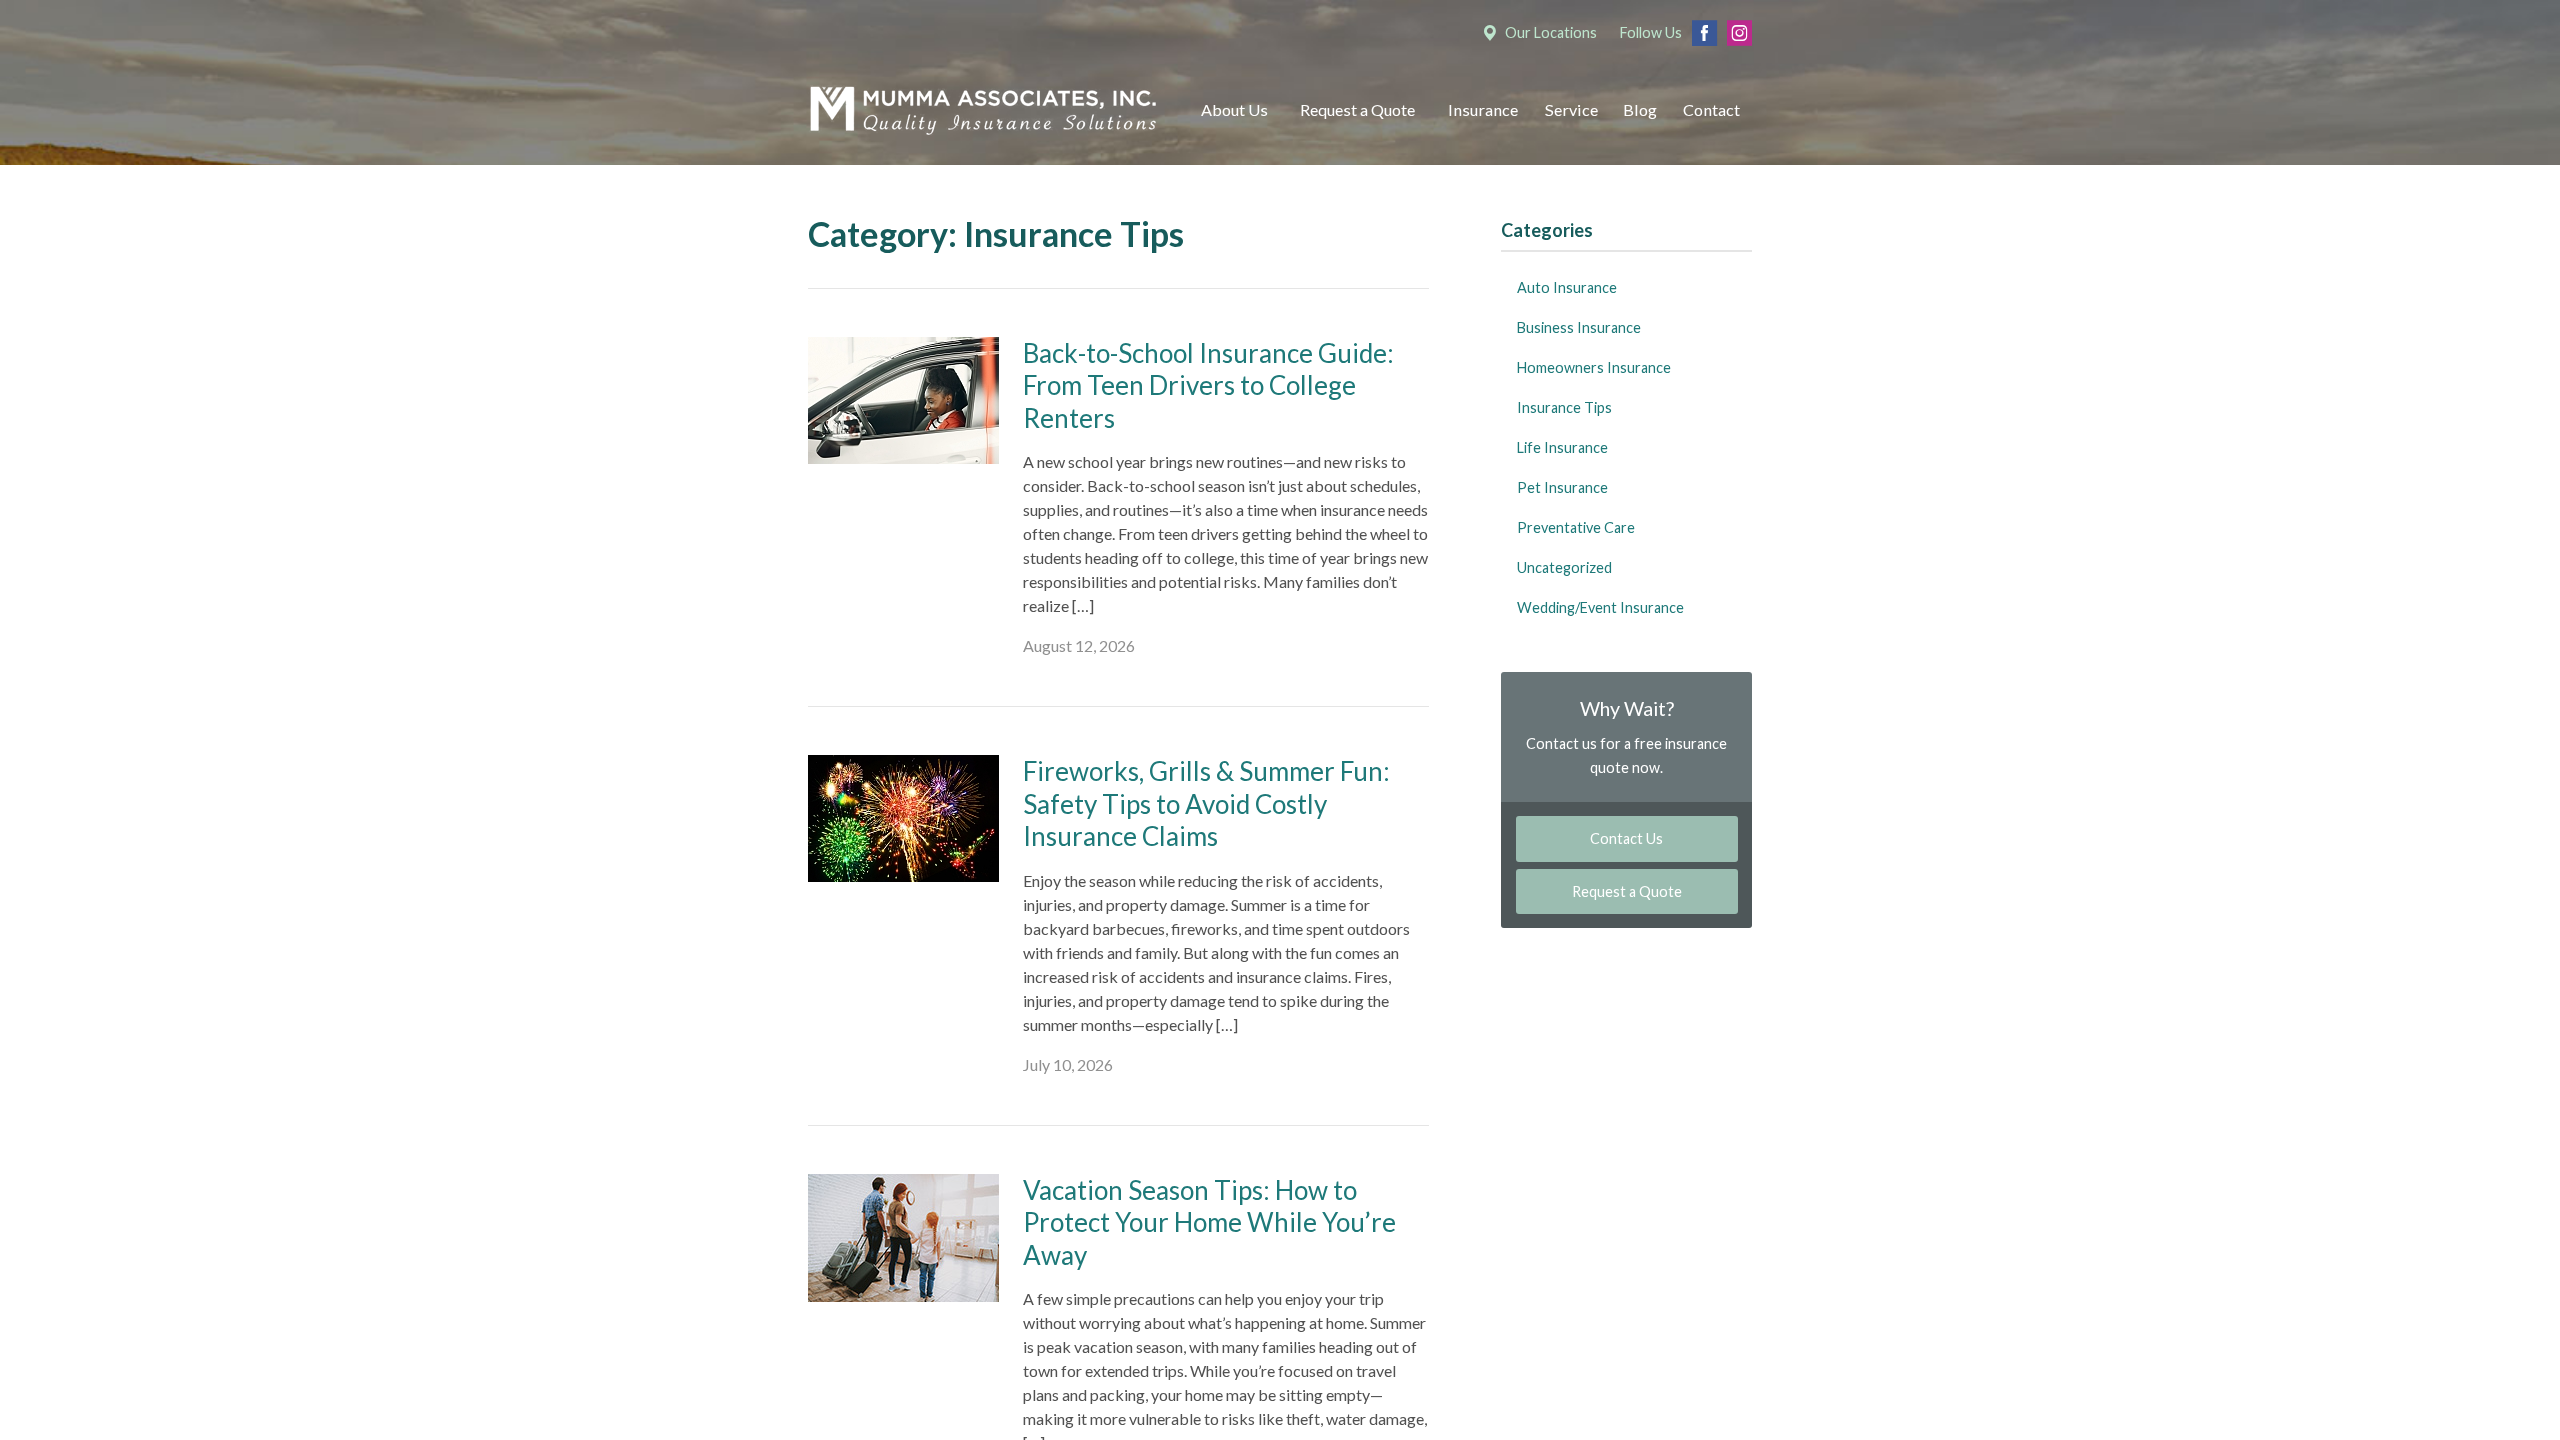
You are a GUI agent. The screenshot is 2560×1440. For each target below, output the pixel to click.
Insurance (1483, 109)
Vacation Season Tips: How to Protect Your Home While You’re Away (1209, 1222)
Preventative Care (1576, 527)
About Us (1234, 109)
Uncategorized (1564, 567)
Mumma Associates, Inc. (983, 110)
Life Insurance (1562, 447)
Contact (1711, 109)
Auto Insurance (1567, 287)
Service (1571, 109)
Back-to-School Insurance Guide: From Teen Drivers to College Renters (1208, 385)
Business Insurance (1579, 327)
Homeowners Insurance (1594, 367)
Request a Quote (1357, 109)
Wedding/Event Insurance (1600, 607)
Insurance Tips (1564, 407)
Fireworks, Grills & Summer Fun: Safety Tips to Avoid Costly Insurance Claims (1206, 803)
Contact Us (1626, 838)
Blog (1640, 109)
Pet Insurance (1562, 487)
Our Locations (1551, 32)
